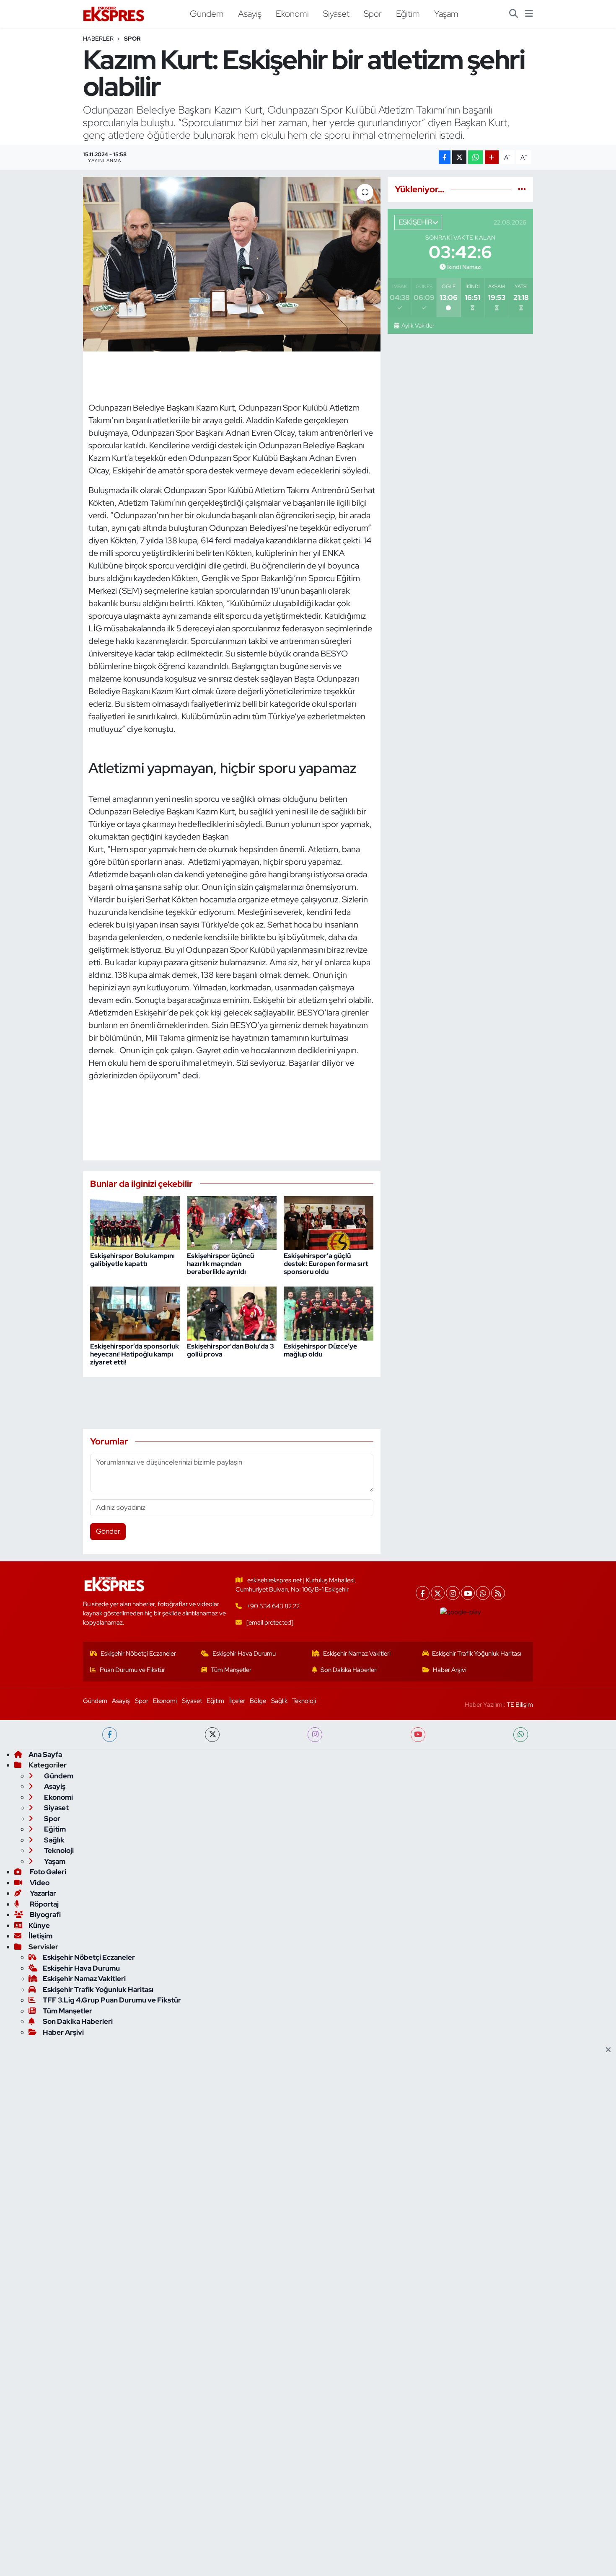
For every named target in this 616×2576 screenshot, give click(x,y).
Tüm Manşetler (231, 1670)
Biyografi (45, 1915)
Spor (373, 13)
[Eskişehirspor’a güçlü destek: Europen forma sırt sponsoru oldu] (329, 1222)
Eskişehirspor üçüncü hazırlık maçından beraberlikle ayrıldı (220, 1264)
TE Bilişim (520, 1705)
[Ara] (514, 14)
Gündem (207, 13)
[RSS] (498, 1593)
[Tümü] (522, 189)
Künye (39, 1925)
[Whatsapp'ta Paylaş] (475, 157)
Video (39, 1883)
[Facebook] (423, 1593)
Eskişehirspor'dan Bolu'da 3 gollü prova (230, 1350)
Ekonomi (292, 13)
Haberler (98, 39)
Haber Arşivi (450, 1670)
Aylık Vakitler (418, 326)
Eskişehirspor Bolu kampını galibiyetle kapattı (132, 1260)
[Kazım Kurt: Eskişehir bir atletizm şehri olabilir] (232, 264)
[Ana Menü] (529, 14)
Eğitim (408, 13)
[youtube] (418, 1735)
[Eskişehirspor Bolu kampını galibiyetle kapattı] (135, 1222)
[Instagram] (453, 1593)
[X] (438, 1593)
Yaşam (446, 13)
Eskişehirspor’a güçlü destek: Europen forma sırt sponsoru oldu (326, 1264)
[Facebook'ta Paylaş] (445, 157)
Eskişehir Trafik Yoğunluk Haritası (477, 1654)
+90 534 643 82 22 (273, 1606)
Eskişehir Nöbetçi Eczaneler (138, 1654)
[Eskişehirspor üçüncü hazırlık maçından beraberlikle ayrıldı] (232, 1222)
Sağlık (279, 1701)
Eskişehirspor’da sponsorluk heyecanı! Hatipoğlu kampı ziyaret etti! (135, 1354)
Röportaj (44, 1904)
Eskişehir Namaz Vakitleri (357, 1654)
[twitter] (212, 1735)
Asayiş (250, 13)
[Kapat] (611, 2050)
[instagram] (315, 1735)
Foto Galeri (47, 1872)
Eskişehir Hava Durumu (244, 1654)
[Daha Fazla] (492, 157)
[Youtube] (468, 1593)
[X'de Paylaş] (459, 157)
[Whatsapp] (483, 1593)
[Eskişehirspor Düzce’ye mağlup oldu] (329, 1313)
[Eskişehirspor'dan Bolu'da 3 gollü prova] (232, 1313)
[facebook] (110, 1735)
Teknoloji (304, 1701)
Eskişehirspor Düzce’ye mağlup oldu (320, 1350)
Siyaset (336, 13)
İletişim (40, 1936)
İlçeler (237, 1701)
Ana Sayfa (45, 1754)
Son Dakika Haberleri (349, 1670)
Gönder (108, 1531)
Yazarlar (42, 1893)
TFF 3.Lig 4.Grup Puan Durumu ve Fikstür (112, 2000)
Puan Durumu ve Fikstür (132, 1670)
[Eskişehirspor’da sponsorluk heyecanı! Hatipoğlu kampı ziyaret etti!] (135, 1313)
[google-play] (461, 1612)
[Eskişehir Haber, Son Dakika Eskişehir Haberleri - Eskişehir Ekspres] (114, 14)
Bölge (258, 1701)
